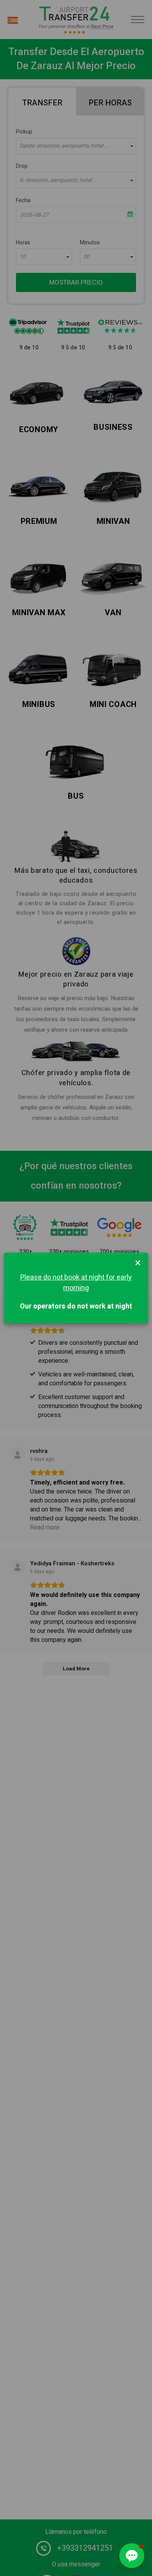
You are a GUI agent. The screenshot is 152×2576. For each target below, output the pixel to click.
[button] (132, 2556)
